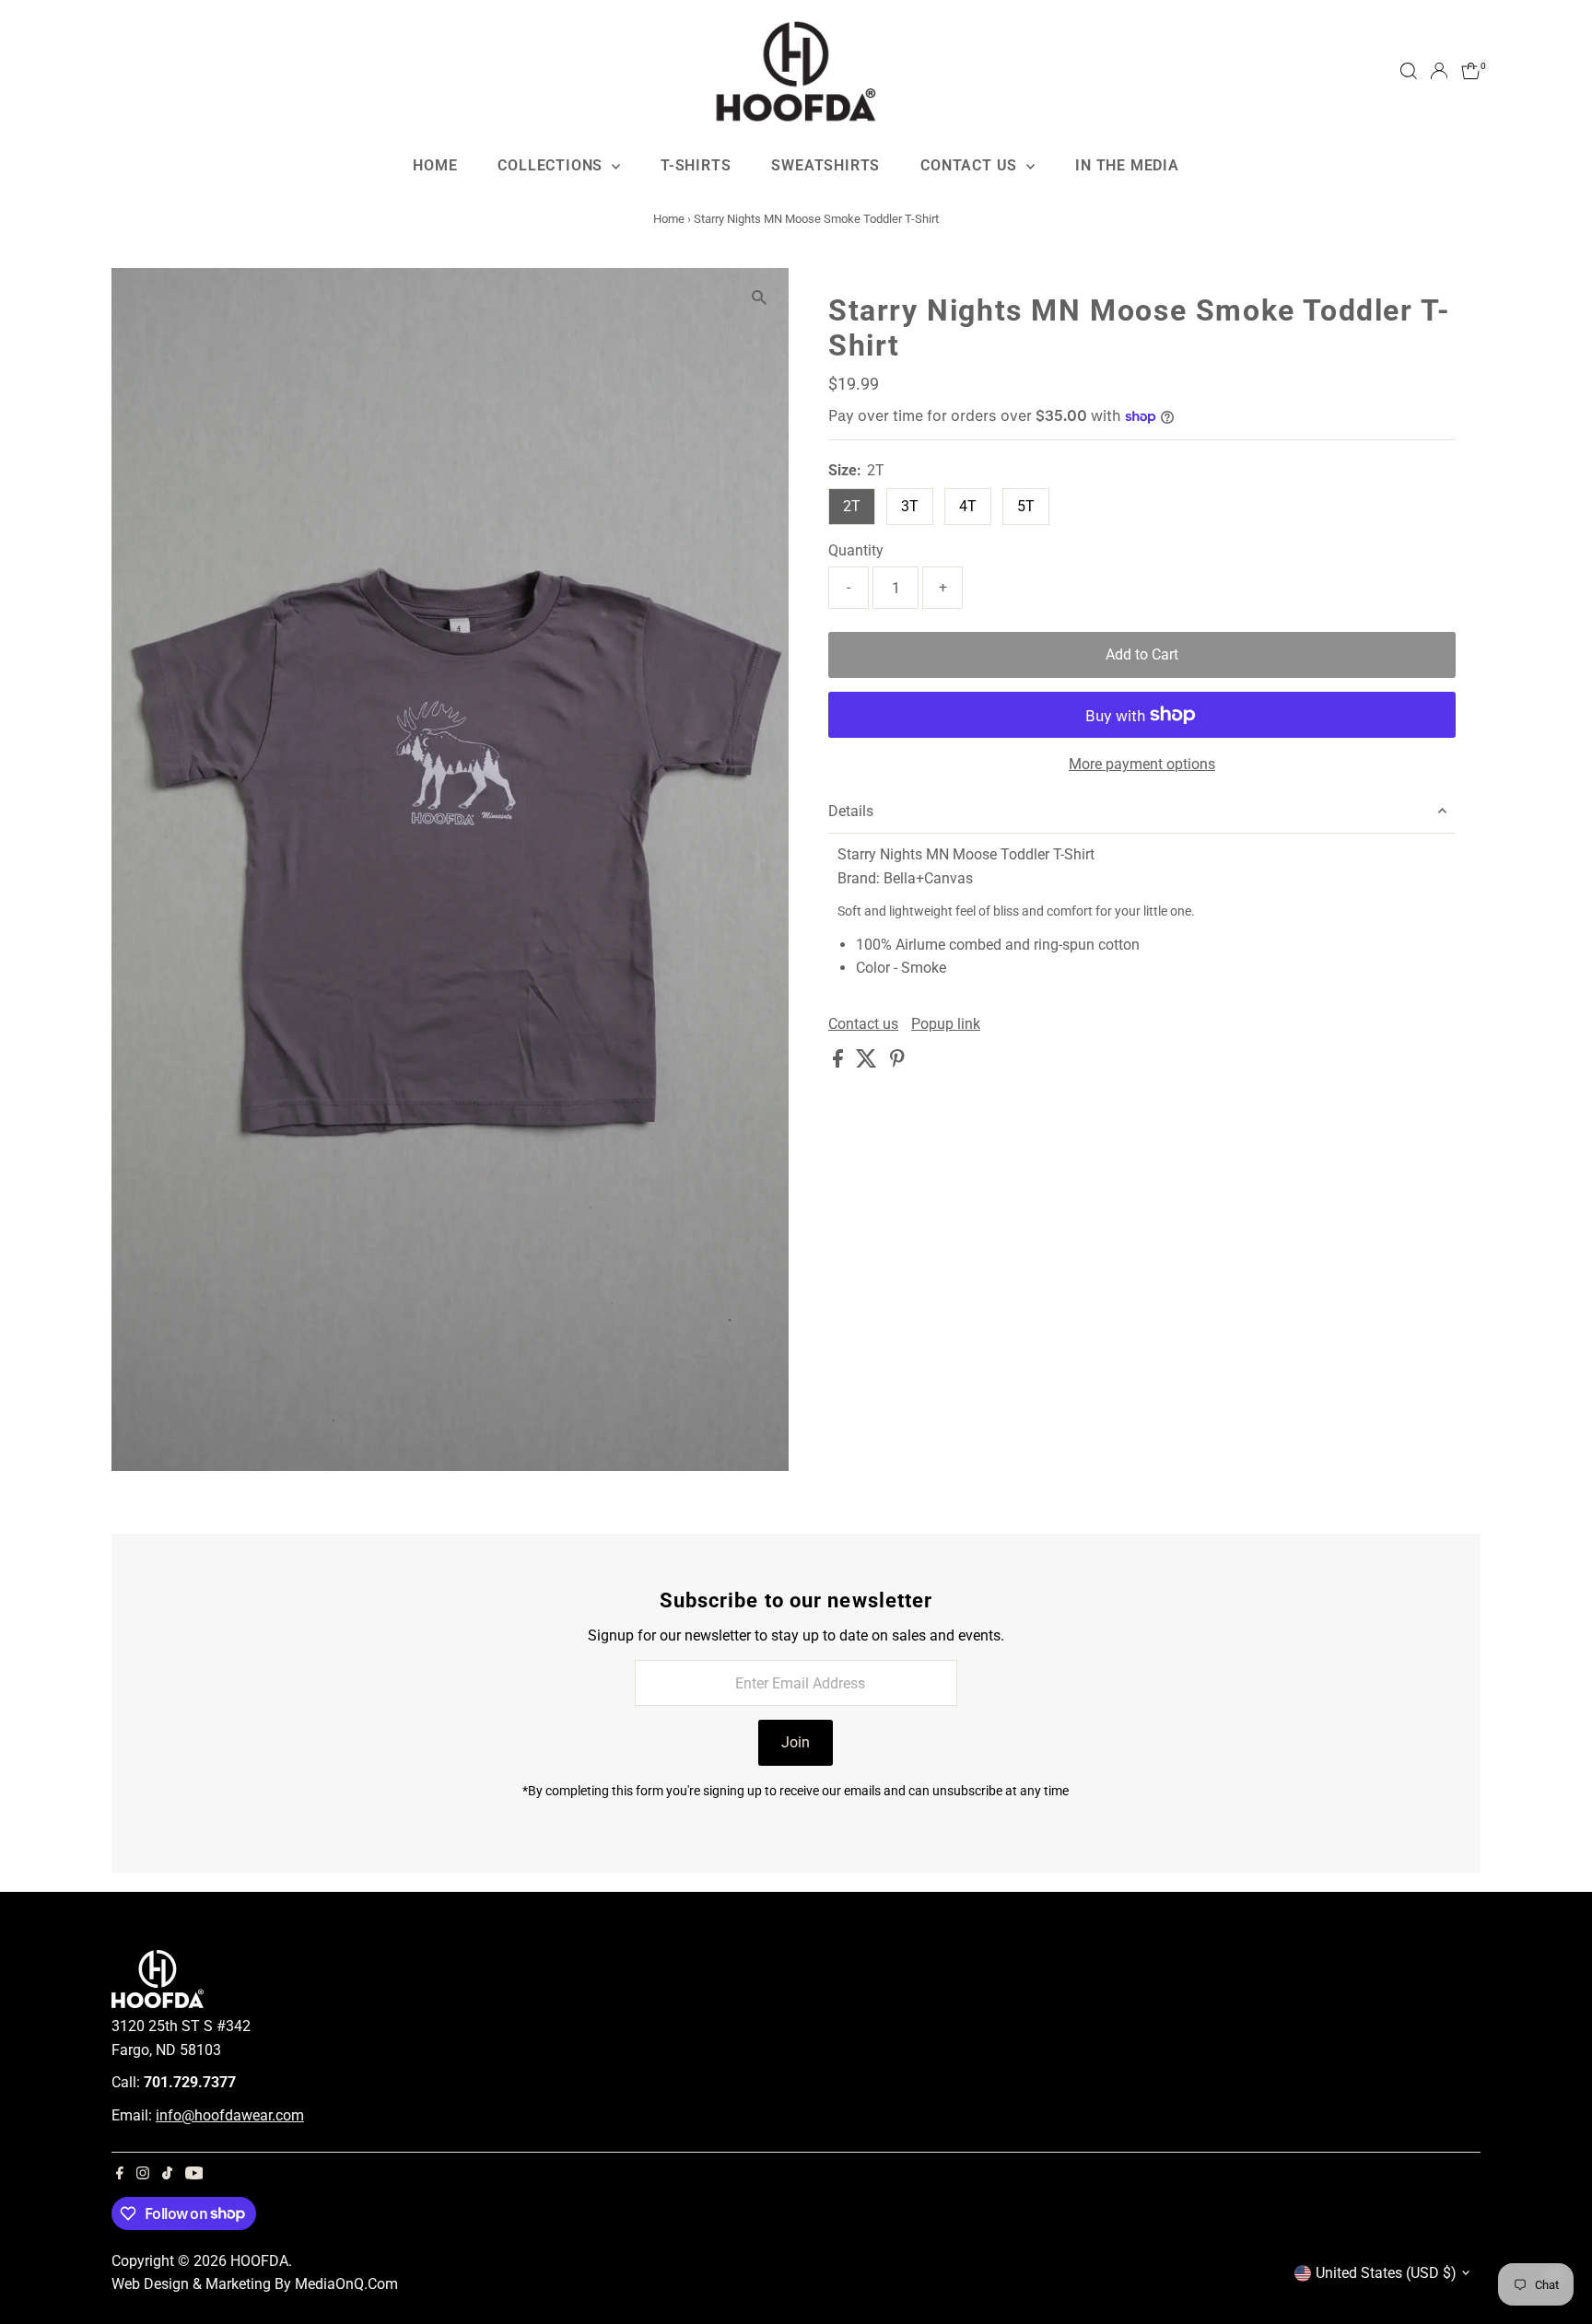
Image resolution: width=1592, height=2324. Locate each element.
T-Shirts (696, 165)
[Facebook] (120, 2175)
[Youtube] (194, 2175)
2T (852, 506)
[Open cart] (1471, 71)
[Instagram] (143, 2175)
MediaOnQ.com (346, 2284)
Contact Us (971, 165)
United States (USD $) (1386, 2273)
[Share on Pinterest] (897, 1063)
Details (851, 811)
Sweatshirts (825, 165)
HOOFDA (259, 2261)
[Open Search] (1409, 71)
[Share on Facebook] (840, 1063)
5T (1026, 506)
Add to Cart (1142, 654)
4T (968, 506)
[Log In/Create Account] (1439, 71)
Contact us (863, 1024)
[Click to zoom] (759, 298)
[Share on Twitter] (868, 1063)
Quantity (856, 550)
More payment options (1142, 764)
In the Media (1127, 165)
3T (910, 506)
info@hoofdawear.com (230, 2115)
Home (435, 165)
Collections (552, 165)
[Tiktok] (167, 2175)
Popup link (946, 1024)
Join (796, 1742)
